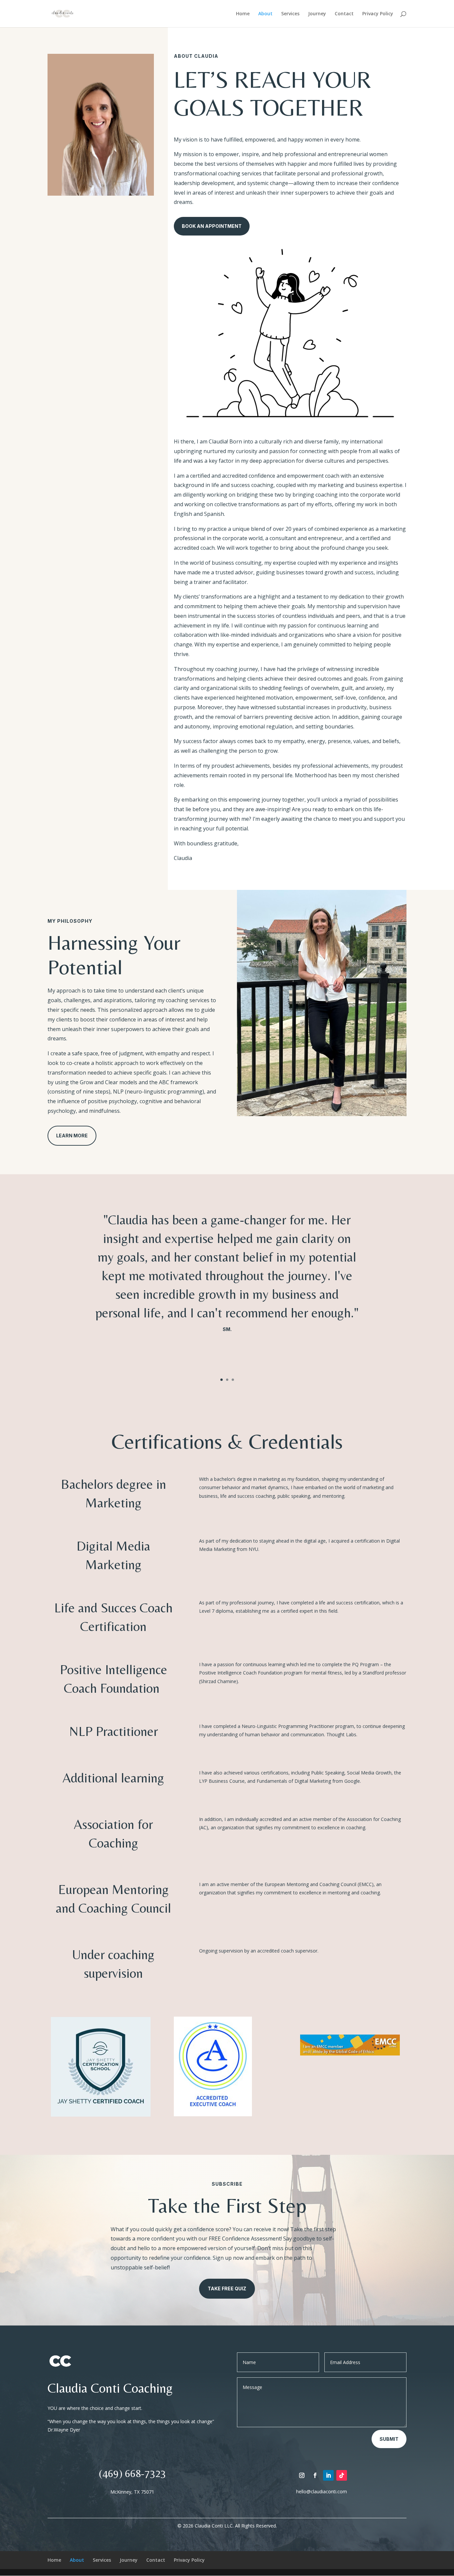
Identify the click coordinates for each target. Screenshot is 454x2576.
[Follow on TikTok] (342, 2475)
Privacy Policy (378, 14)
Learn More (72, 1136)
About (265, 14)
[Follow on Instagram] (302, 2475)
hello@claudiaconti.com (322, 2491)
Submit (389, 2439)
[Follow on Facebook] (315, 2475)
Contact (344, 14)
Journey (317, 14)
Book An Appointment (212, 226)
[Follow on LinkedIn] (328, 2475)
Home (243, 14)
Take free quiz (227, 2289)
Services (290, 14)
